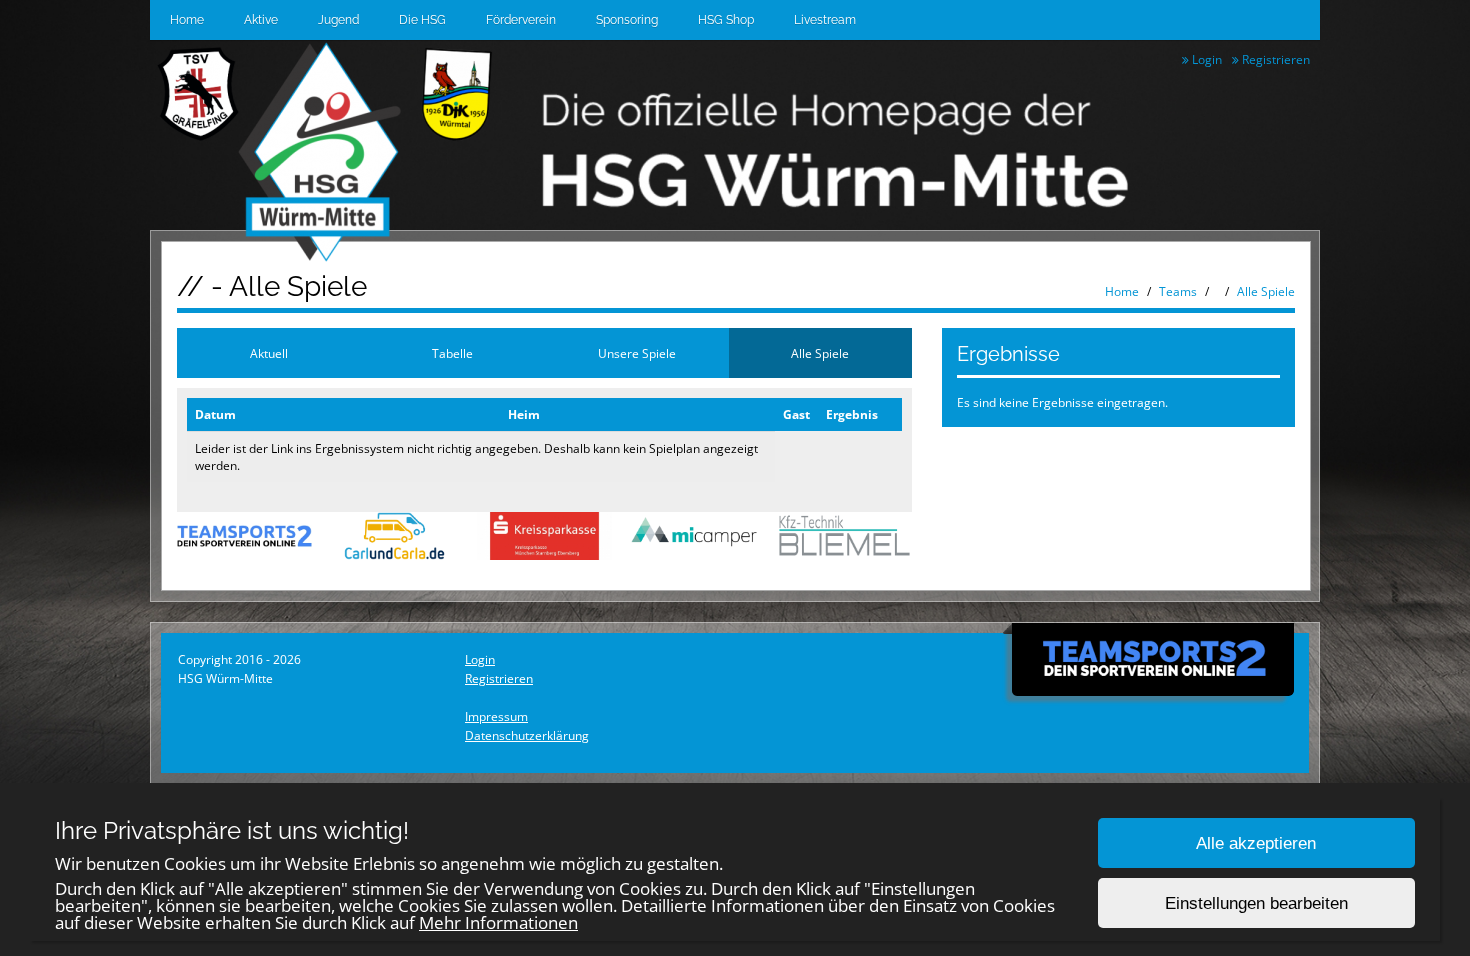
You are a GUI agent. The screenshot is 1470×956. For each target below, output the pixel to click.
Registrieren (1274, 59)
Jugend (338, 20)
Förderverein (521, 20)
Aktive (261, 20)
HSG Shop (726, 20)
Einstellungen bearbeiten (1256, 903)
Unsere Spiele (637, 353)
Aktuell (269, 353)
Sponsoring (627, 20)
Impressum (496, 716)
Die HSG (422, 20)
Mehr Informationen (498, 922)
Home (187, 20)
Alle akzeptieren (1256, 843)
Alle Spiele (1266, 291)
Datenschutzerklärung (527, 735)
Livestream (825, 20)
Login (1205, 59)
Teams (1178, 291)
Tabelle (452, 353)
